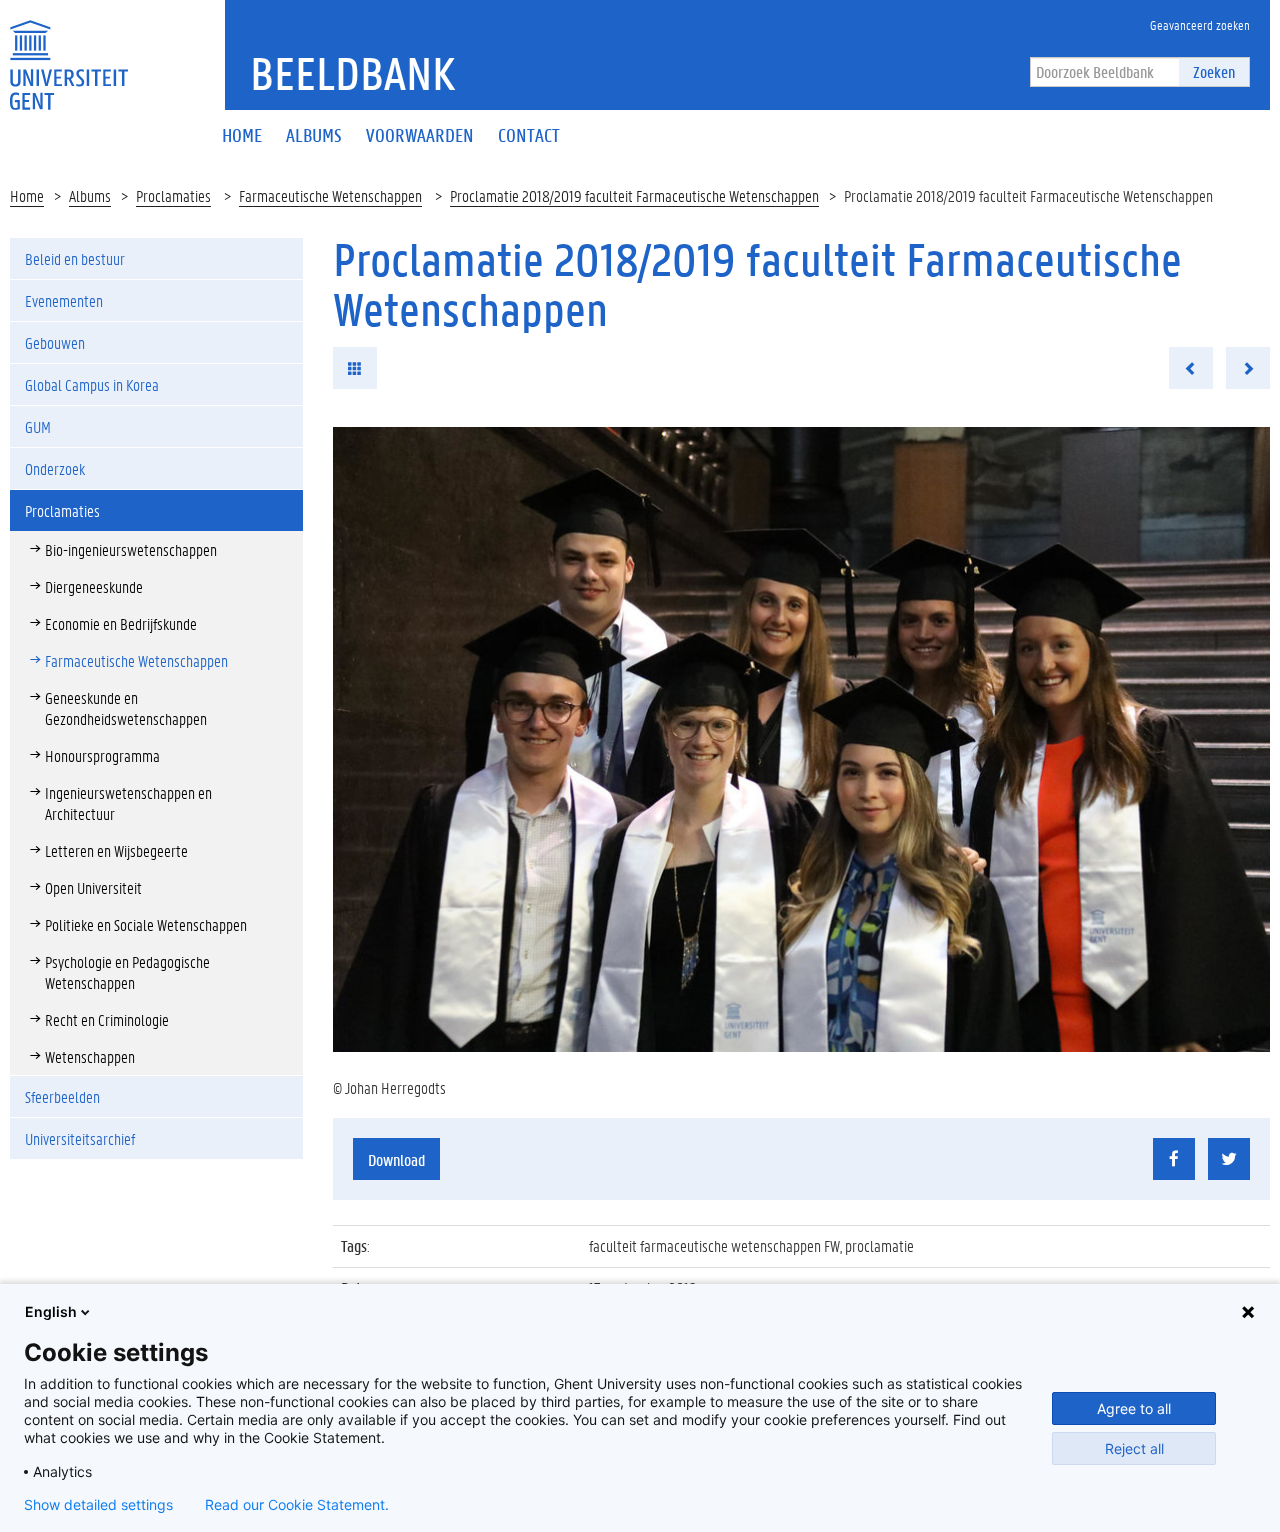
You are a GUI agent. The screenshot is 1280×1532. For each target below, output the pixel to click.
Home (27, 195)
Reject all (1134, 1448)
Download (396, 1159)
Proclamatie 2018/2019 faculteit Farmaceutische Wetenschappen (634, 195)
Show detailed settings (98, 1505)
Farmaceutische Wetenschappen (330, 195)
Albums (90, 195)
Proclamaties (173, 195)
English (51, 1311)
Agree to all (1134, 1408)
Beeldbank (352, 73)
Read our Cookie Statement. (297, 1505)
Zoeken (1214, 71)
